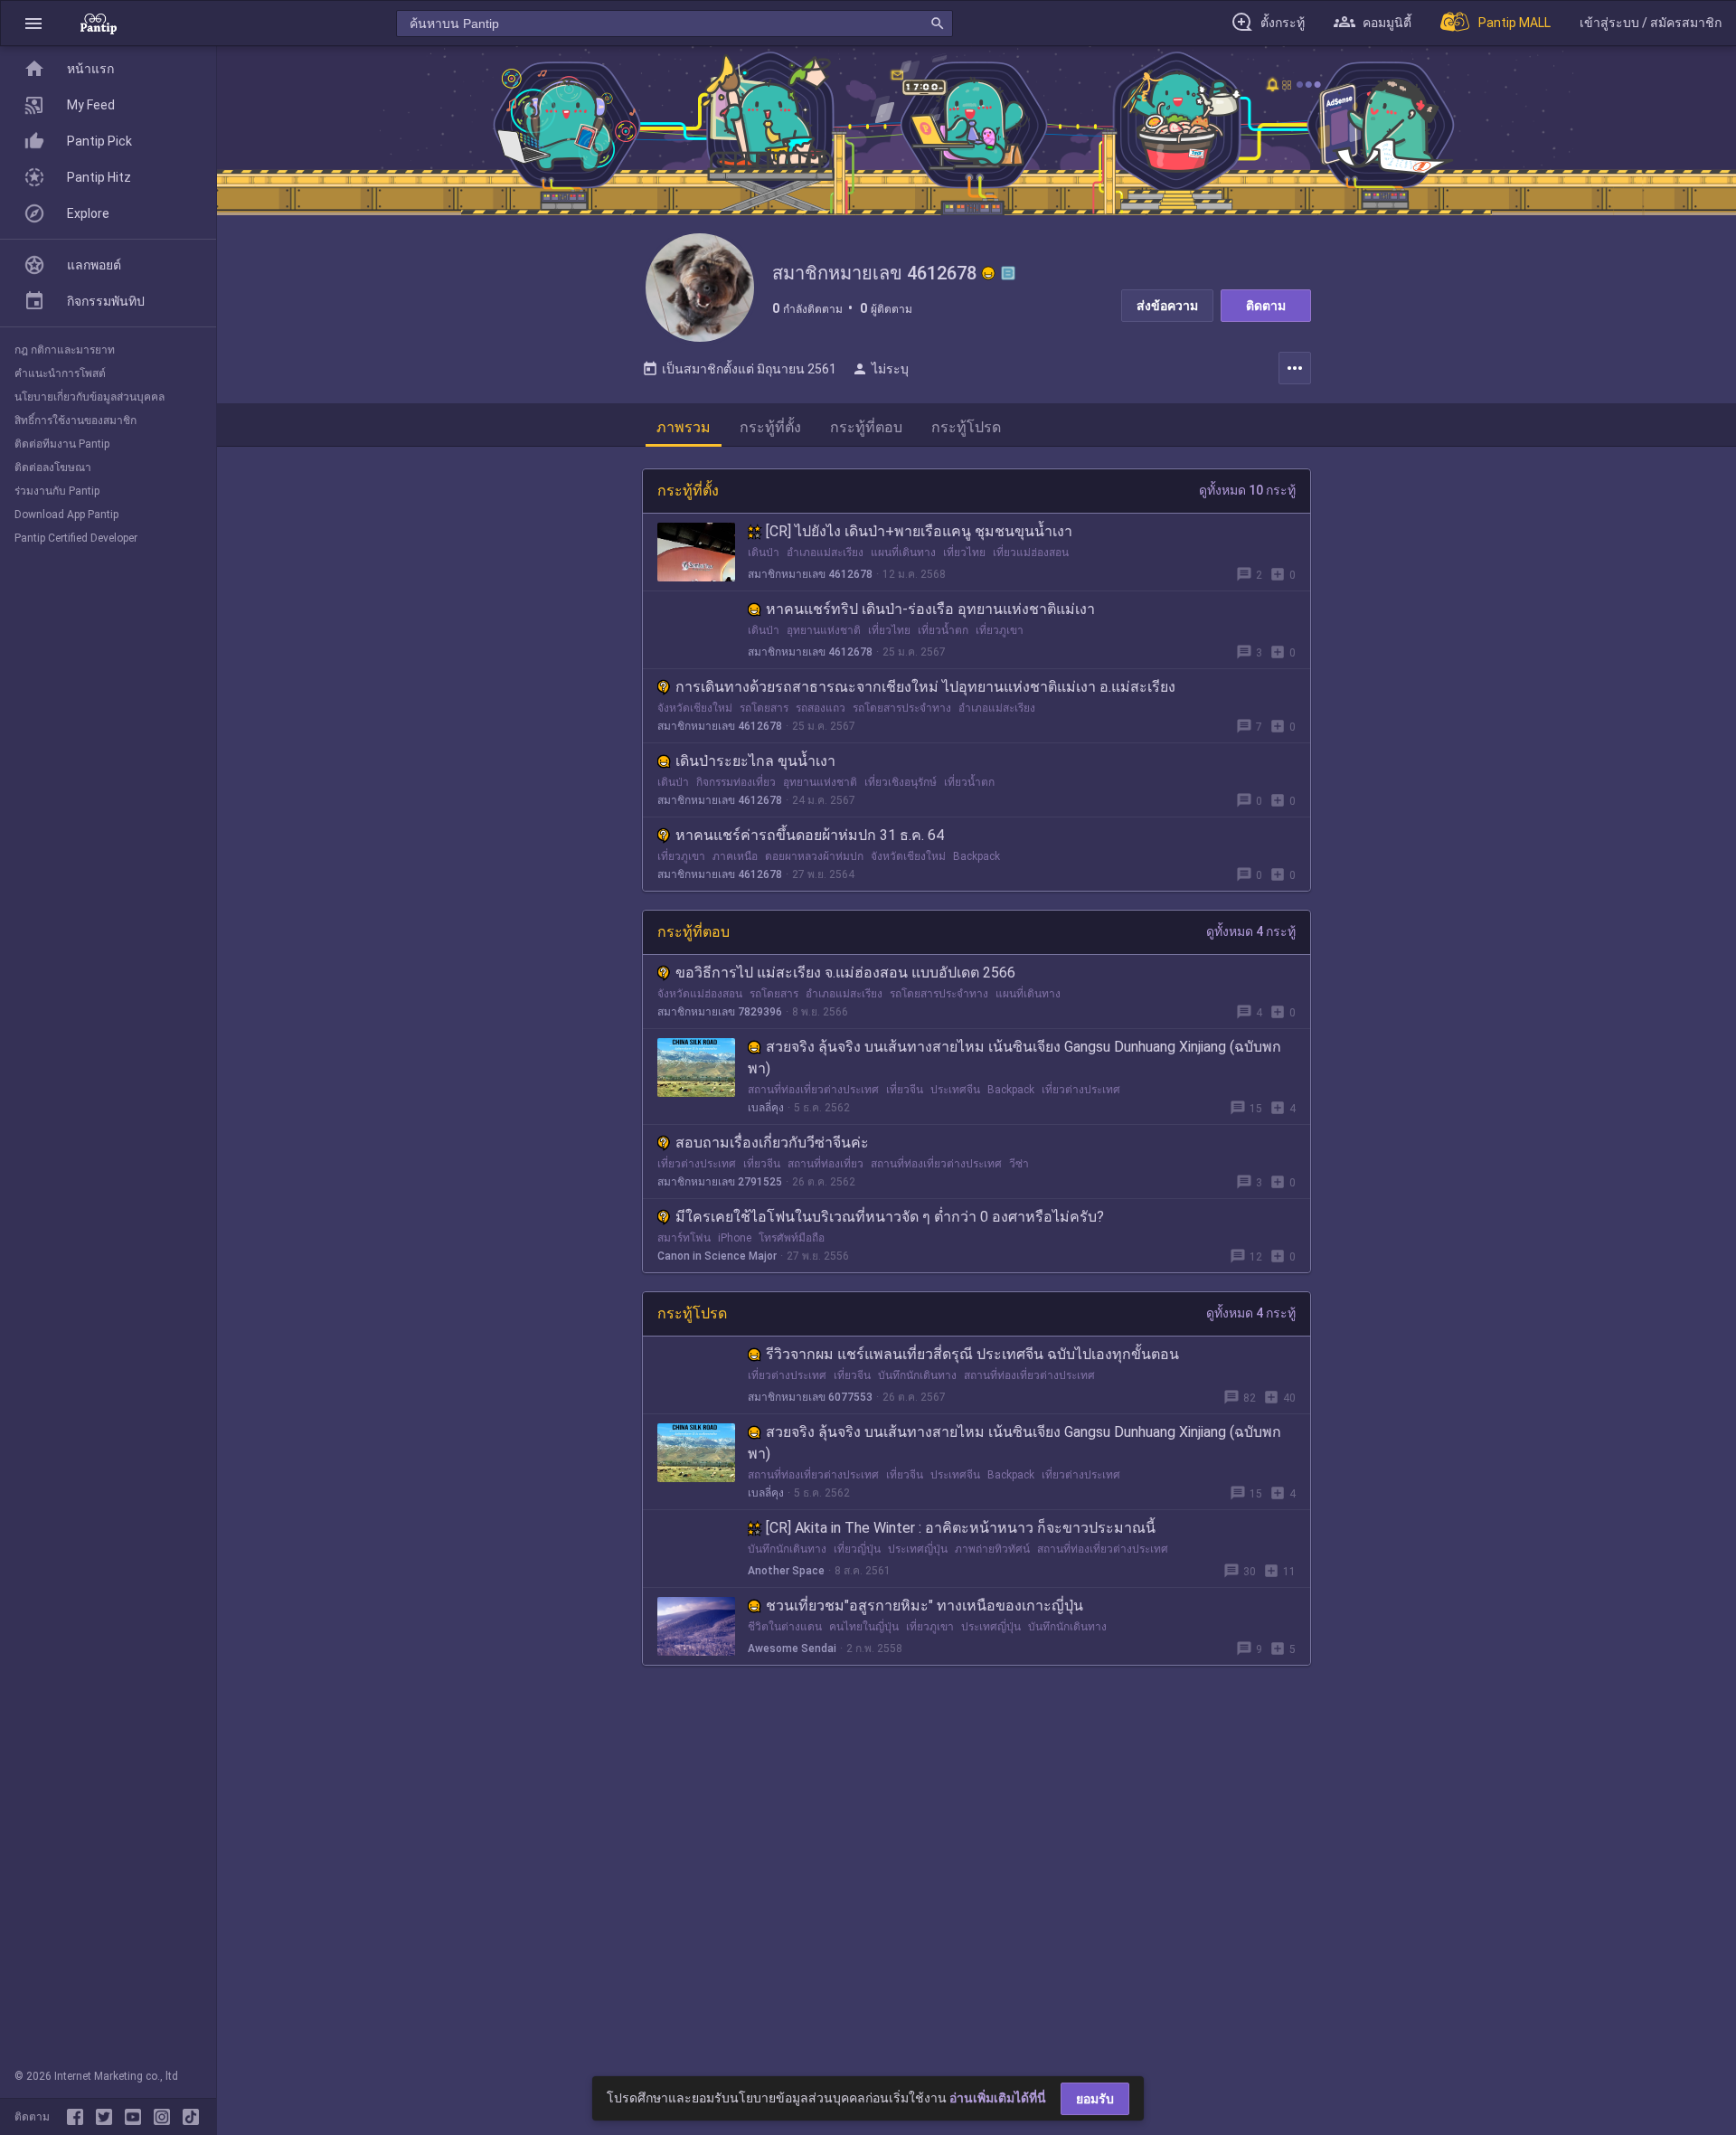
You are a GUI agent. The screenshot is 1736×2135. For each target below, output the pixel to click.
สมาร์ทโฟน (684, 1238)
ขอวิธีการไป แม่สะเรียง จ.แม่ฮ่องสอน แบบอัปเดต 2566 (845, 973)
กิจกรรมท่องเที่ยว (736, 782)
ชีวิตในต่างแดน (785, 1627)
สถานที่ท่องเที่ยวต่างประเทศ (813, 1090)
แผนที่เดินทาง (903, 553)
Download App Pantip (66, 515)
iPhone (735, 1238)
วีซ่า (1019, 1164)
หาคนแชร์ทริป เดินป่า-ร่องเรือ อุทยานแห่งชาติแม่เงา (930, 609)
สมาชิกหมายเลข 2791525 (720, 1182)
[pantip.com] (99, 23)
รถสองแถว (821, 708)
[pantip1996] (137, 2117)
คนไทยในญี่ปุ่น (864, 1627)
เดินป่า (764, 553)
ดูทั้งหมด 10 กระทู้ (1247, 490)
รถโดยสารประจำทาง (902, 708)
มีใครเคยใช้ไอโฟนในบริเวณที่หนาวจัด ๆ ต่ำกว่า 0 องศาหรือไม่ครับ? (890, 1217)
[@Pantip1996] (108, 2117)
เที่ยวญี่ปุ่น (857, 1549)
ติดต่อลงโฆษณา (53, 468)
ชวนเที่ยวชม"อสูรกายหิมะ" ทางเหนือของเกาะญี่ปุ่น (925, 1606)
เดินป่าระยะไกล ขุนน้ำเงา (755, 761)
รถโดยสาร (764, 708)
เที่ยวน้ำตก (943, 630)
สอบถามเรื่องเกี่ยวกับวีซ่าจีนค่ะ (772, 1143)
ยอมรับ (1095, 2099)
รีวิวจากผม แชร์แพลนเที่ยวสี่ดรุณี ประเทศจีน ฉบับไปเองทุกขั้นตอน (972, 1354)
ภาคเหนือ (735, 856)
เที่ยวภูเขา (1000, 630)
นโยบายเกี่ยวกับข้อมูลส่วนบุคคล (90, 397)
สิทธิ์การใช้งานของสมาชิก (75, 420)
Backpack (976, 856)
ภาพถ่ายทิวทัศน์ (992, 1549)
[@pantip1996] (191, 2117)
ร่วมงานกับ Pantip (57, 491)
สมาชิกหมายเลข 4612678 (810, 574)
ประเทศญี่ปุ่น (918, 1549)
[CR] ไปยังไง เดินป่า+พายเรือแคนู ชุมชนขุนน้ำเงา (919, 531)
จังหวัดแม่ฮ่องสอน (700, 994)
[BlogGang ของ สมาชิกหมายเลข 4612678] (1008, 273)
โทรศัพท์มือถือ (792, 1238)
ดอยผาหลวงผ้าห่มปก (814, 856)
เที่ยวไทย (964, 553)
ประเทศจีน (955, 1090)
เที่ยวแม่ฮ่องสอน (1031, 553)
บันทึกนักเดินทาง (917, 1375)
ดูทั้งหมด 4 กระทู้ (1251, 931)
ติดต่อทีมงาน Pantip (62, 444)
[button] (33, 23)
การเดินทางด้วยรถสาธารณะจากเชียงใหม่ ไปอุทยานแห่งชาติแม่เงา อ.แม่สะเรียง (925, 687)
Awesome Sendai (792, 1648)
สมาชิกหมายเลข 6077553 (810, 1397)
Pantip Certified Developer (76, 538)
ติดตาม (1266, 306)
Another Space (786, 1571)
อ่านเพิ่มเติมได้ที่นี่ (998, 2098)
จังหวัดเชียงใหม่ (695, 708)
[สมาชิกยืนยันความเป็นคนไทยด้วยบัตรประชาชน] (988, 273)
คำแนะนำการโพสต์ (60, 373)
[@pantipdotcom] (165, 2117)
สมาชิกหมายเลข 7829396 (720, 1012)
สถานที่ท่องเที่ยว (826, 1164)
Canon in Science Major (717, 1256)
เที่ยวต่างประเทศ (1081, 1090)
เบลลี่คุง (766, 1108)
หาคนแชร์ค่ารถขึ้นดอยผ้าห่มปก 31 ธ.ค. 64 (810, 835)
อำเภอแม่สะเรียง (825, 553)
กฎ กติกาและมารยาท (65, 350)
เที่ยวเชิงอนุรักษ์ (901, 782)
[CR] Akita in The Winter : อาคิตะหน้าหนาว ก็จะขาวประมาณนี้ (961, 1528)
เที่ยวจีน (905, 1090)
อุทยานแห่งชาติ (824, 630)
